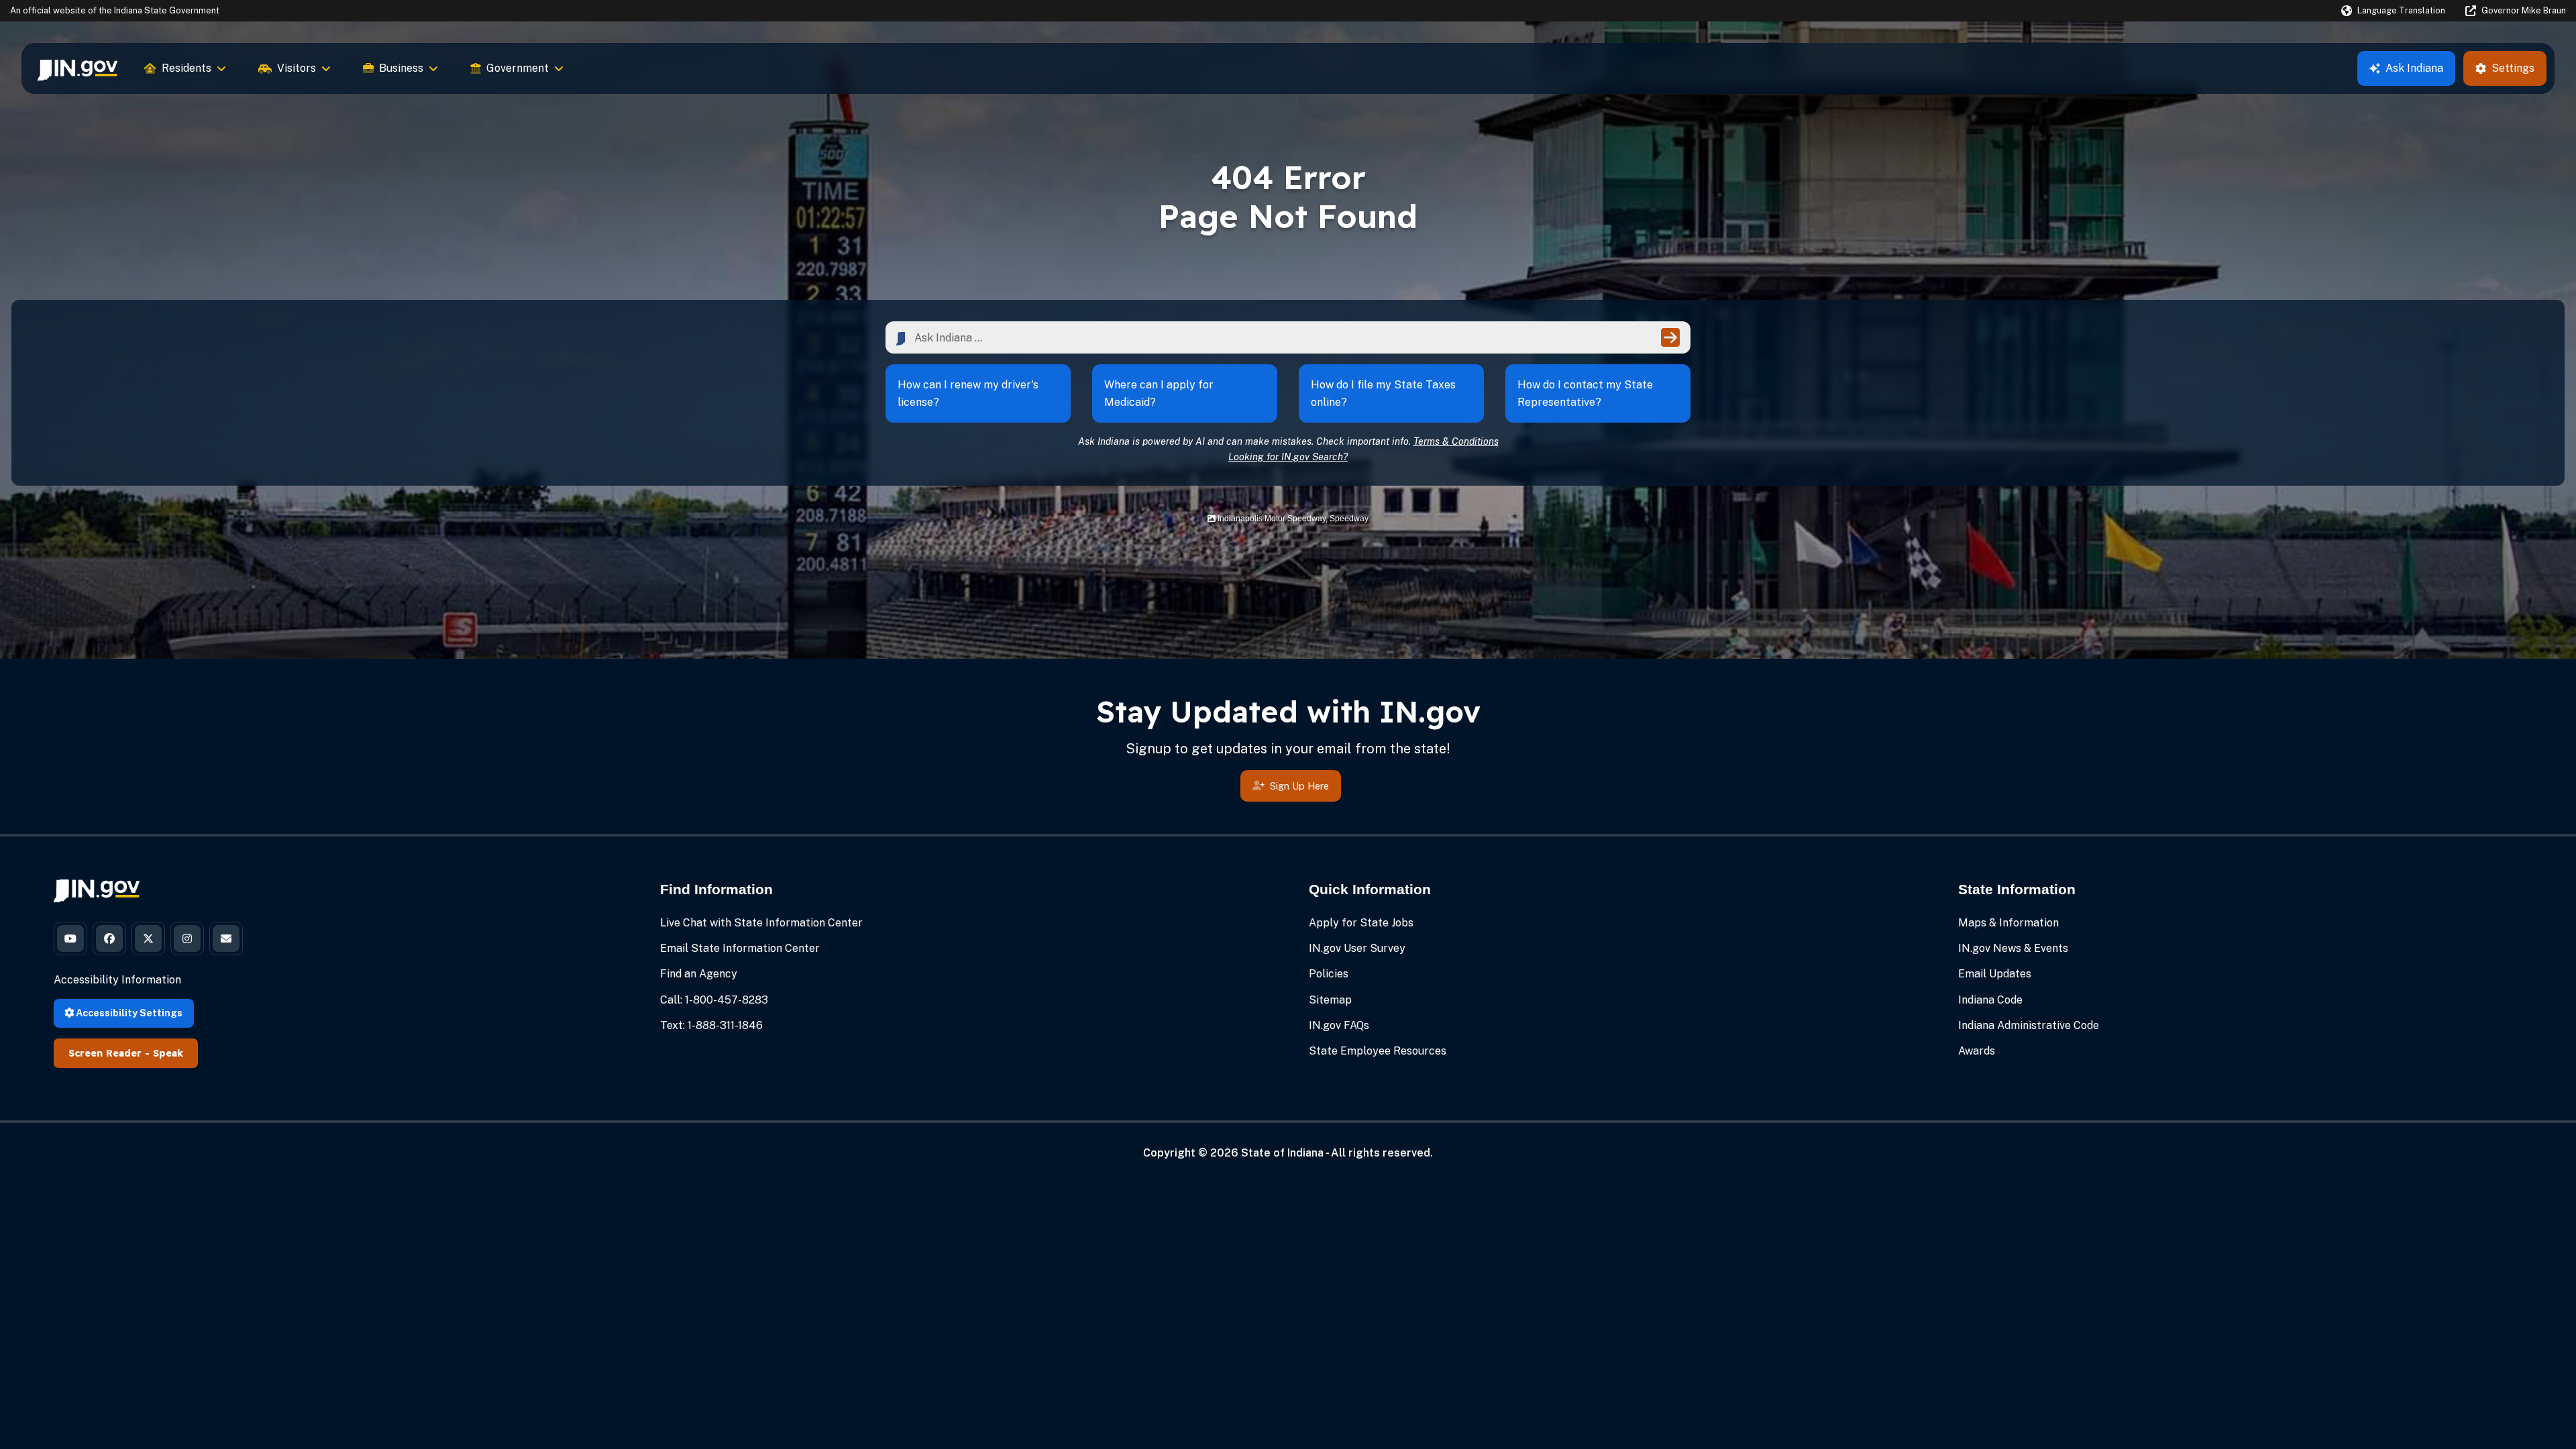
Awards (1977, 1051)
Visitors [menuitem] (297, 68)
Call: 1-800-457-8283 (714, 1000)
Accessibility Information (117, 980)
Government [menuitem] (518, 68)
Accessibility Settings (128, 1013)
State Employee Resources (1378, 1051)
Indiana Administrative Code (2029, 1025)
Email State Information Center (740, 948)
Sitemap (1330, 1000)
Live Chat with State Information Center (761, 923)
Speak (168, 1053)
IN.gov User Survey (1357, 948)
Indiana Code (1990, 1000)
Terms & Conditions (1456, 441)
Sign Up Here (1299, 786)
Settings (2513, 68)
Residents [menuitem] (186, 68)
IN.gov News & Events (2013, 948)
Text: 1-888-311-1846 (711, 1025)
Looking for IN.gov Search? (1288, 457)
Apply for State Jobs (1361, 923)
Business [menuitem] (401, 68)
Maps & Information (2008, 923)
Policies (1329, 974)
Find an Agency (699, 974)
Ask (2414, 68)
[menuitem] (77, 68)
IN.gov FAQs (1339, 1025)
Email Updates (1995, 974)
